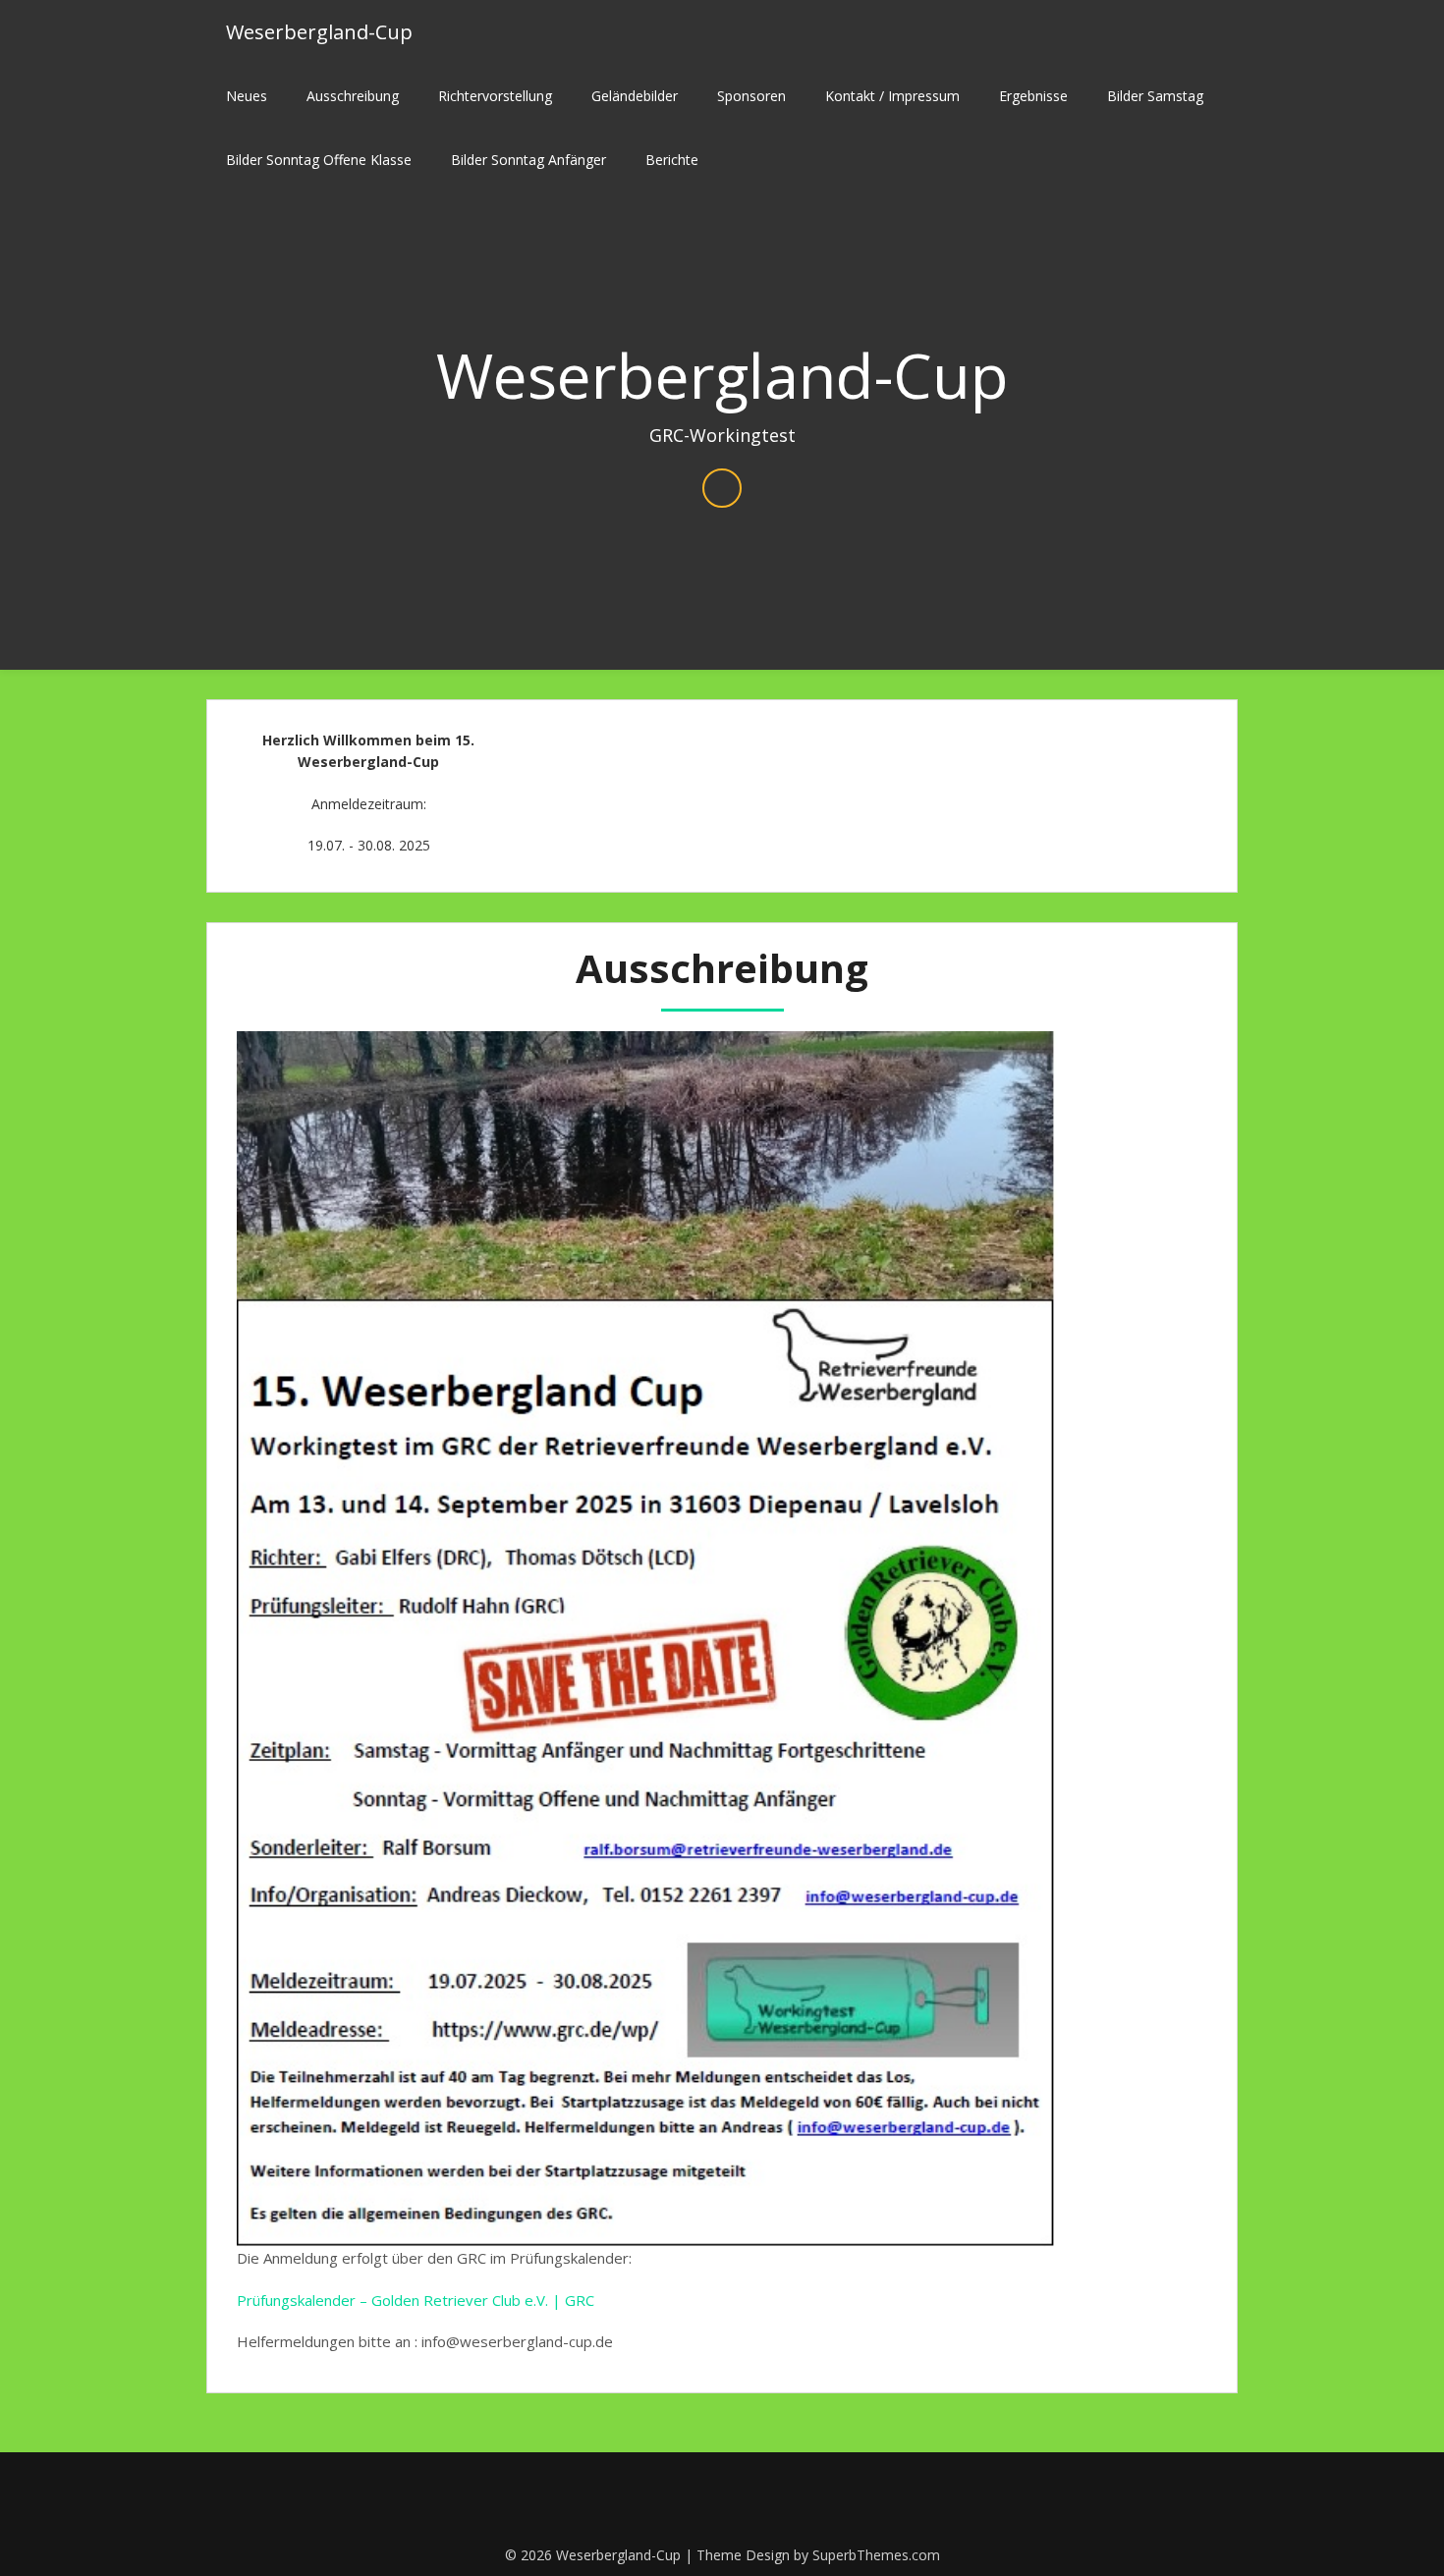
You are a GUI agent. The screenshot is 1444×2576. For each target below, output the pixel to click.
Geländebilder (635, 96)
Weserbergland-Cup (319, 32)
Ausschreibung (353, 96)
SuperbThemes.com (876, 2555)
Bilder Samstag (1155, 96)
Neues (247, 96)
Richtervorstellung (495, 96)
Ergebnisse (1033, 96)
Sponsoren (751, 96)
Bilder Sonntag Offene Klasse (319, 160)
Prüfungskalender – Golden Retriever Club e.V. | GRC (416, 2300)
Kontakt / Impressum (892, 96)
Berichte (672, 160)
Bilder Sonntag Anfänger (528, 160)
